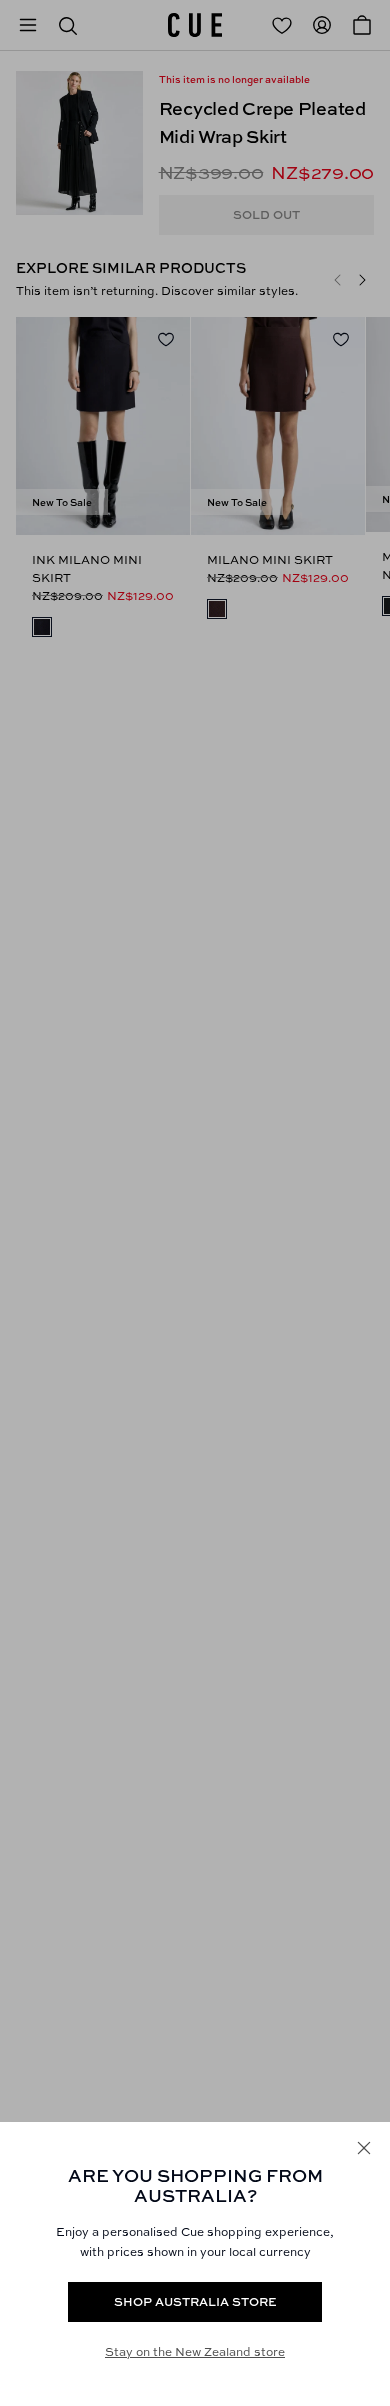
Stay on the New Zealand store (195, 2351)
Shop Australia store (195, 2301)
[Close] (364, 2148)
